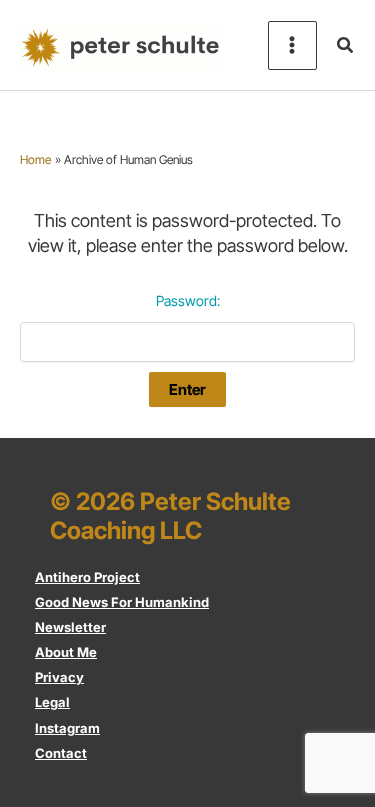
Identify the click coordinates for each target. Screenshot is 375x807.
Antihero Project (87, 577)
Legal (52, 702)
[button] (346, 45)
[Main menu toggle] (292, 45)
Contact (61, 753)
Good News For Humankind (122, 602)
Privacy (59, 677)
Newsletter (70, 627)
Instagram (67, 728)
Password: (188, 300)
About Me (66, 652)
